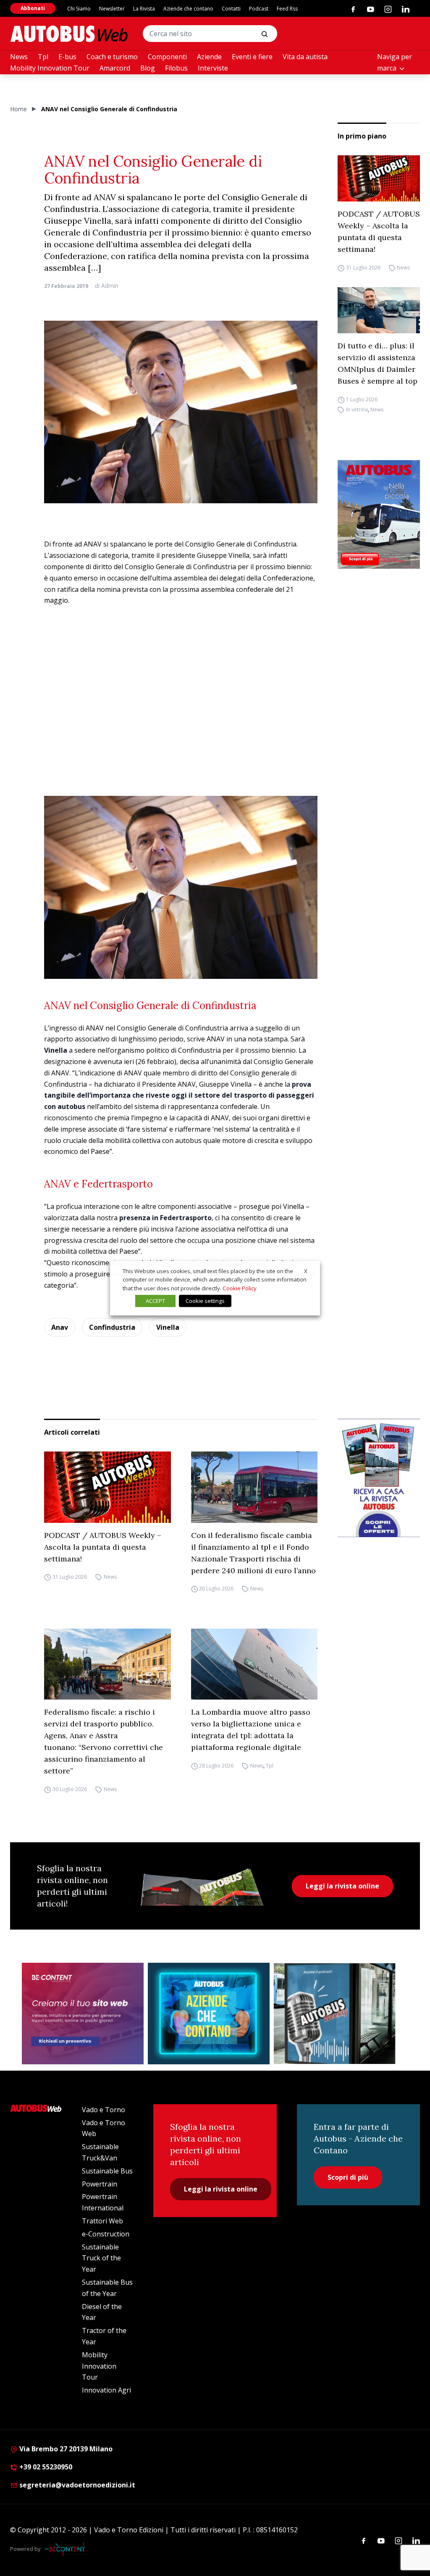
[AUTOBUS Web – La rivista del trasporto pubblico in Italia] (69, 34)
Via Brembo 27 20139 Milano (65, 2449)
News (19, 57)
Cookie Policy (240, 1288)
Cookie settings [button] (205, 1301)
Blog (148, 68)
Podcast (259, 9)
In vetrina (357, 409)
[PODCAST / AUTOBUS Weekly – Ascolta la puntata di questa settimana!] (379, 178)
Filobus (176, 68)
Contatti (231, 9)
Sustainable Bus (107, 2171)
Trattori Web (102, 2221)
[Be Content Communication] (67, 2549)
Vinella (168, 1327)
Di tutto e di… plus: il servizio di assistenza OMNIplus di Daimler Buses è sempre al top (378, 363)
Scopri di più (348, 2177)
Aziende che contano (188, 9)
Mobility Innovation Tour (50, 68)
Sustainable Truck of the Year (101, 2258)
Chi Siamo (79, 9)
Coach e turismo (112, 57)
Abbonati (33, 8)
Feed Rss (287, 9)
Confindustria (112, 1327)
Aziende (209, 57)
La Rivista (144, 9)
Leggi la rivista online (342, 1886)
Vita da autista (305, 57)
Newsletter (112, 9)
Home (18, 109)
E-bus (67, 57)
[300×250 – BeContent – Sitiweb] (83, 2014)
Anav (60, 1327)
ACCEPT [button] (155, 1301)
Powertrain (100, 2184)
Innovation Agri (106, 2390)
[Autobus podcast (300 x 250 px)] (335, 2014)
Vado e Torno (104, 2110)
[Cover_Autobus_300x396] (379, 514)
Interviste (213, 68)
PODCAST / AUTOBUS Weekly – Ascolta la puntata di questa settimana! (379, 231)
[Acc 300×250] (209, 2014)
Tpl (43, 57)
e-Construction (106, 2234)
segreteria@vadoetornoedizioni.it (77, 2485)
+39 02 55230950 (45, 2467)
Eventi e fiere (252, 57)
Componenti (167, 57)
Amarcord (115, 68)
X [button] (306, 1271)
